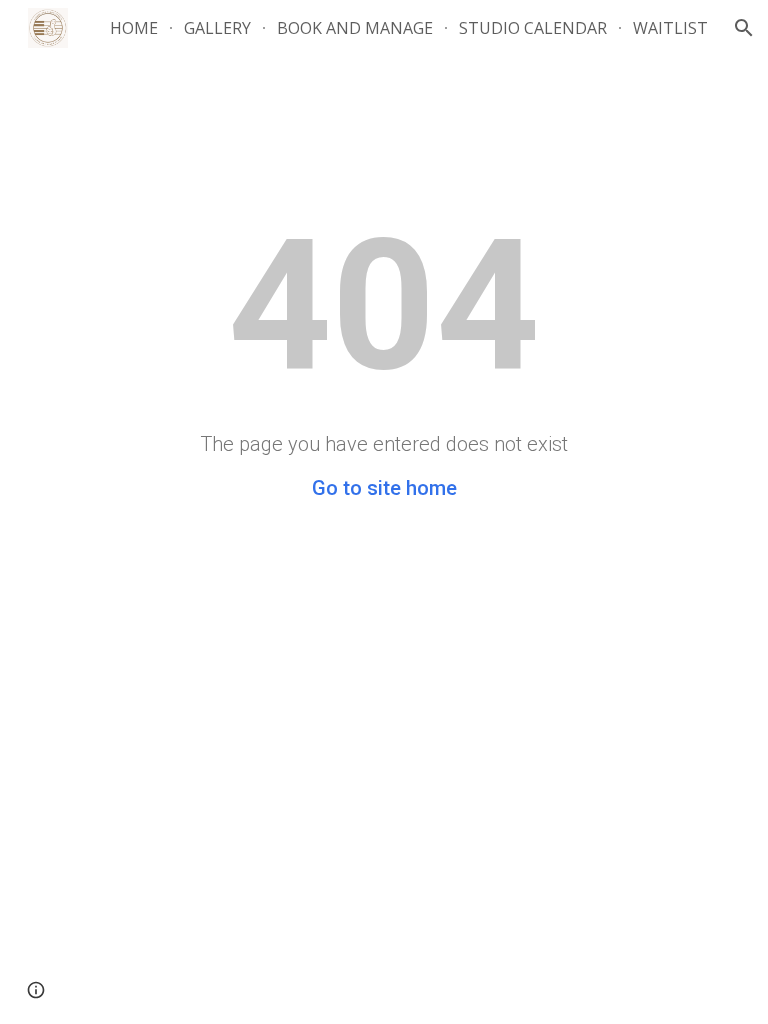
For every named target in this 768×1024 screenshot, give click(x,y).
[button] (744, 28)
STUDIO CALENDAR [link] (533, 28)
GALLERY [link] (217, 28)
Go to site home (384, 488)
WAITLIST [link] (670, 28)
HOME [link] (134, 28)
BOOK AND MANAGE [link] (355, 28)
